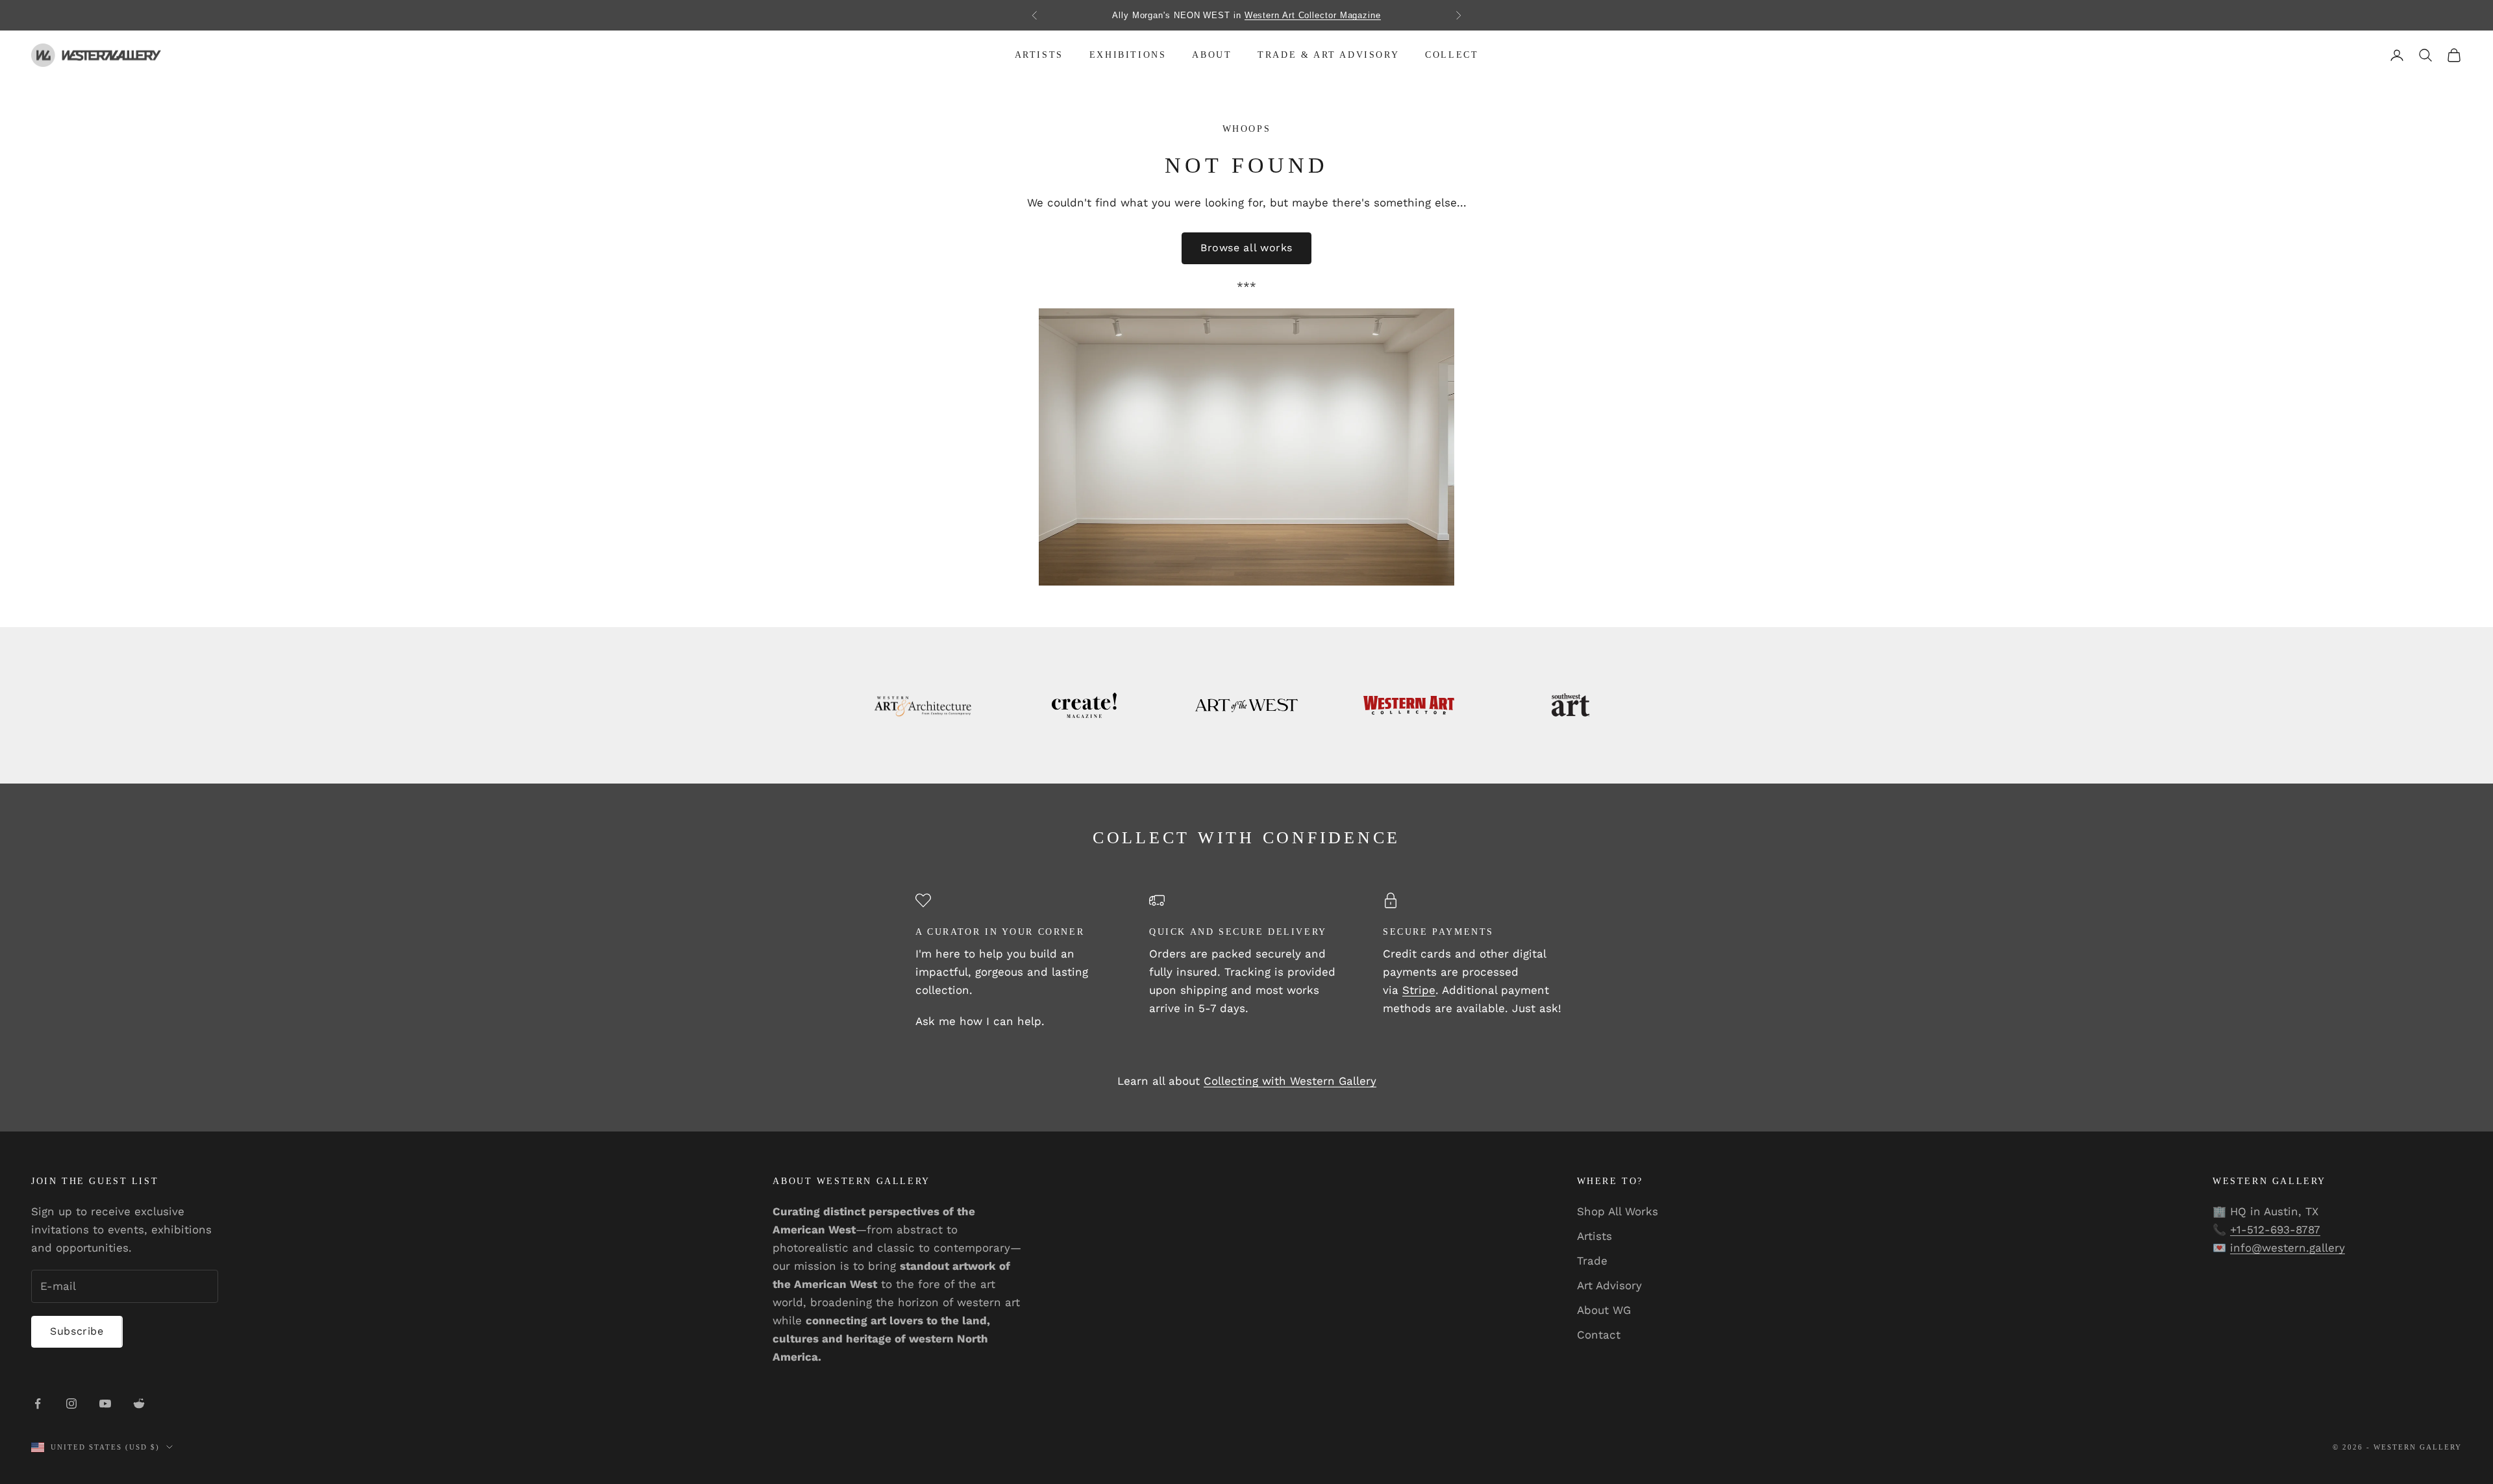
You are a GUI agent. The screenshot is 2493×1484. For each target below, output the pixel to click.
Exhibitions (1128, 55)
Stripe (1419, 990)
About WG (1604, 1310)
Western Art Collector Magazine (1313, 15)
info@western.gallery (2288, 1248)
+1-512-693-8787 (2275, 1230)
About (1212, 55)
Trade (1592, 1261)
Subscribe (77, 1331)
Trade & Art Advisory (1328, 55)
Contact (1599, 1335)
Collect (1452, 55)
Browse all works (1246, 248)
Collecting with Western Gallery (1290, 1081)
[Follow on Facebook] (38, 1404)
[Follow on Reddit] (139, 1404)
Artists (1039, 55)
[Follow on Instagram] (71, 1404)
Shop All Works (1618, 1211)
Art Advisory (1609, 1285)
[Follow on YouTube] (105, 1404)
